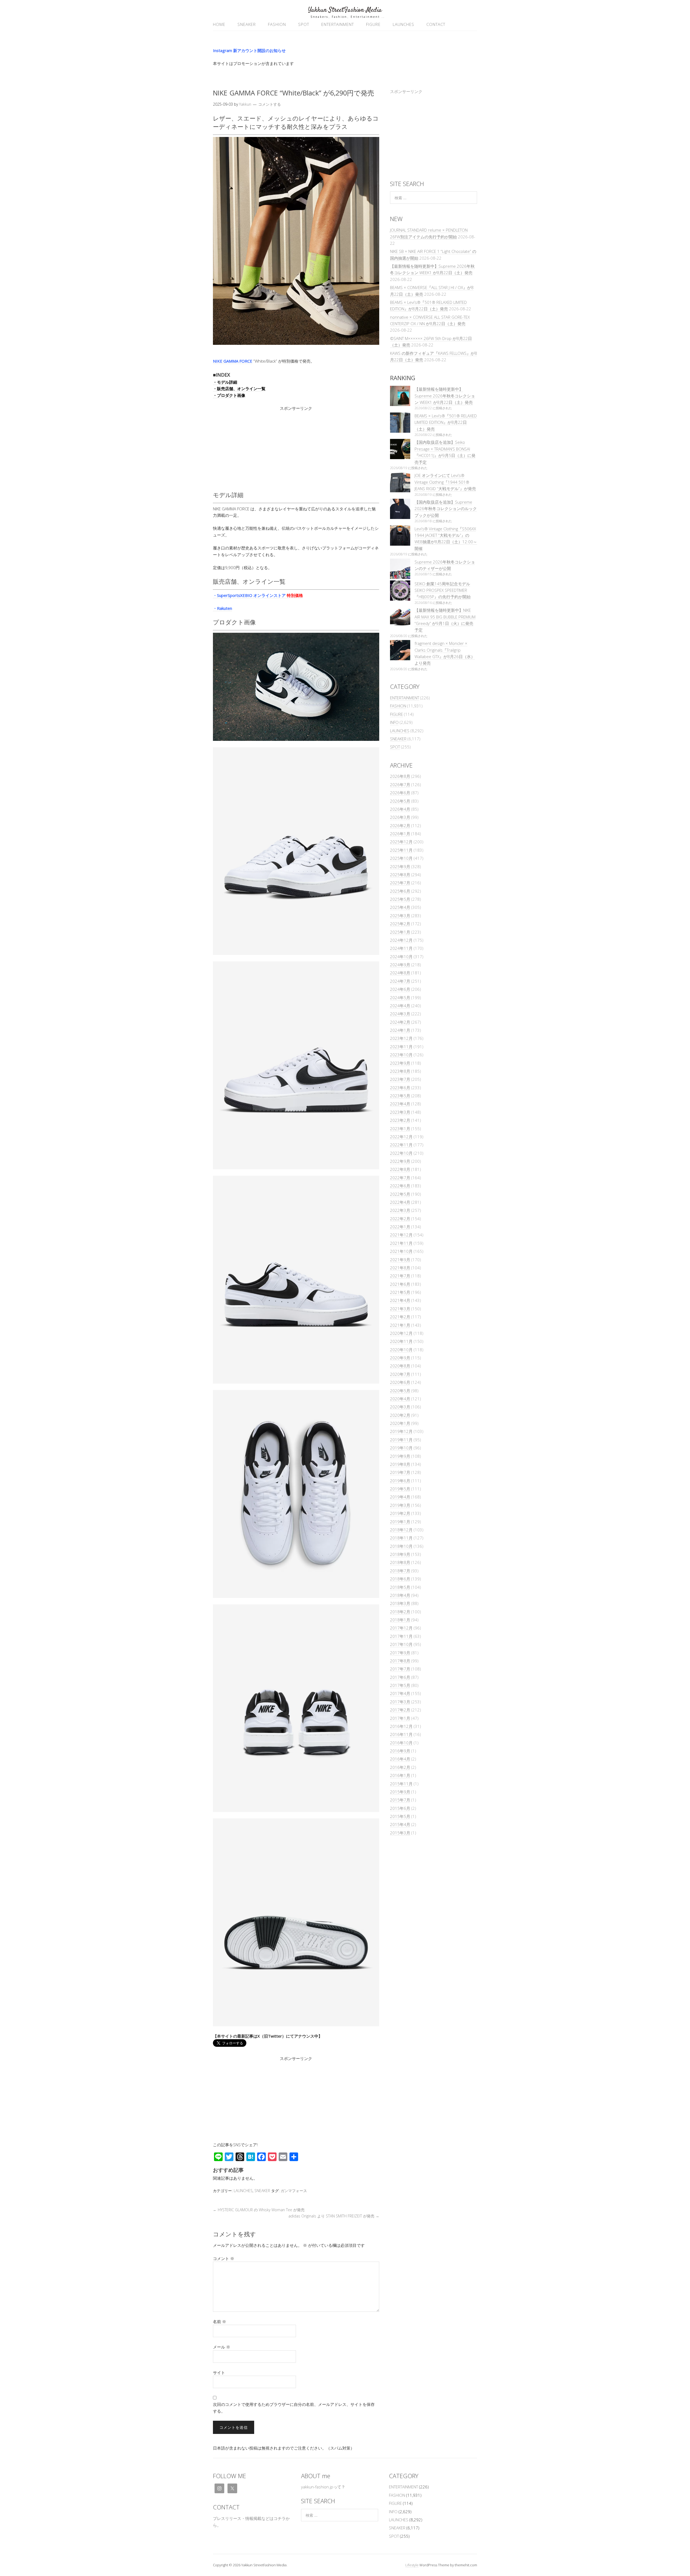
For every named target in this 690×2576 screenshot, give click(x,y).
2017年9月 (400, 1653)
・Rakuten (222, 608)
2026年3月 (400, 817)
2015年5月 (400, 1816)
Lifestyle (412, 2565)
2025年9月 (400, 866)
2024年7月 (400, 981)
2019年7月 (400, 1472)
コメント (224, 2258)
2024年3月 (400, 1014)
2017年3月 (400, 1702)
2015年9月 (400, 1792)
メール (222, 2347)
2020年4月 (400, 1399)
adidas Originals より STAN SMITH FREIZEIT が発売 (334, 2216)
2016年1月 (400, 1775)
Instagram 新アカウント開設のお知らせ (249, 50)
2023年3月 (400, 1112)
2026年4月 (400, 809)
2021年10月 (401, 1251)
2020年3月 (400, 1407)
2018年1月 (400, 1620)
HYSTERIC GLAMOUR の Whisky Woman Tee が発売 (259, 2210)
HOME (219, 24)
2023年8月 (400, 1071)
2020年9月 (400, 1358)
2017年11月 (401, 1636)
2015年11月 (401, 1784)
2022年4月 (400, 1202)
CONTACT (436, 24)
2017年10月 (401, 1644)
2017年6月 (400, 1677)
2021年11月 (401, 1243)
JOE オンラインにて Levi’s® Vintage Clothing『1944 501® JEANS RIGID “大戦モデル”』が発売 (445, 482)
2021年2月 (400, 1317)
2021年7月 (400, 1276)
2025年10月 (401, 858)
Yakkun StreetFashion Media (345, 10)
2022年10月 (401, 1153)
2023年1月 (400, 1129)
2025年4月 (400, 907)
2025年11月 (401, 850)
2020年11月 (401, 1341)
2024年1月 (400, 1030)
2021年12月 (401, 1235)
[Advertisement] (296, 449)
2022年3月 (400, 1210)
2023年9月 (400, 1063)
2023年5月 (400, 1096)
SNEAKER (247, 24)
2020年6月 (400, 1382)
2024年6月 (400, 989)
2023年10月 (401, 1055)
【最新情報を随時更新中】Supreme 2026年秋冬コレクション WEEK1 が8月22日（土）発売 (445, 396)
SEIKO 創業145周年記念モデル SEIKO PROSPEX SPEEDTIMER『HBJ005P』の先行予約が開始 (443, 590)
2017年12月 (401, 1628)
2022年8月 (400, 1169)
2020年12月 (401, 1333)
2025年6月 (400, 891)
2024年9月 (400, 965)
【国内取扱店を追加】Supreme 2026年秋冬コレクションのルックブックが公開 (446, 509)
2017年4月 (400, 1693)
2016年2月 (400, 1767)
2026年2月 (400, 826)
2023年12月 (401, 1038)
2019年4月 (400, 1497)
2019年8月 (400, 1464)
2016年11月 (401, 1734)
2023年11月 (401, 1047)
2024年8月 (400, 973)
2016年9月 (400, 1751)
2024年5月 (400, 998)
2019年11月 (401, 1440)
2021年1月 (400, 1325)
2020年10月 (401, 1350)
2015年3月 (400, 1833)
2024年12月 (401, 940)
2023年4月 (400, 1104)
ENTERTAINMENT (338, 24)
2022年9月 (400, 1161)
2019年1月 (400, 1522)
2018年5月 (400, 1587)
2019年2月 (400, 1513)
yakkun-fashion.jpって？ (323, 2487)
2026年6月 (400, 793)
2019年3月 (400, 1505)
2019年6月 (400, 1481)
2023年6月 (400, 1088)
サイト (219, 2372)
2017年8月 (400, 1661)
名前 (220, 2322)
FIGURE (373, 24)
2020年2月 (400, 1415)
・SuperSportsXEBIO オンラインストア (258, 595)
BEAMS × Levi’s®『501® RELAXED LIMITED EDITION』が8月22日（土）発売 (446, 422)
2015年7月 (400, 1800)
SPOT (304, 24)
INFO (394, 722)
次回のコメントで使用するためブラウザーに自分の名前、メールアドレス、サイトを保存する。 (294, 2408)
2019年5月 (400, 1489)
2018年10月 (401, 1546)
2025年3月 (400, 916)
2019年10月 (401, 1448)
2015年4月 (400, 1824)
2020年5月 (400, 1391)
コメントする (270, 104)
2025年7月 (400, 883)
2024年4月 (400, 1006)
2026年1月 (400, 834)
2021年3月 (400, 1309)
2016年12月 (401, 1726)
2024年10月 (401, 957)
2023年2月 (400, 1120)
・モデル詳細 (225, 382)
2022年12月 (401, 1137)
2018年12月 (401, 1530)
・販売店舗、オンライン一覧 (239, 388)
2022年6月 (400, 1186)
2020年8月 (400, 1366)
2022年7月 (400, 1178)
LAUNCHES (403, 24)
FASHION (277, 24)
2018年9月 (400, 1554)
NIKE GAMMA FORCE (233, 361)
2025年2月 (400, 924)
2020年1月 (400, 1423)
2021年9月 (400, 1260)
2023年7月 (400, 1079)
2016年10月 (401, 1743)
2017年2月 (400, 1710)
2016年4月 (400, 1759)
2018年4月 (400, 1595)
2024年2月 (400, 1022)
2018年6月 (400, 1579)
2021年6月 (400, 1284)
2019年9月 (400, 1456)
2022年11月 (401, 1145)
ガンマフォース (294, 2191)
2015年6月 (400, 1808)
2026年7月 (400, 785)
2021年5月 (400, 1292)
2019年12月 (401, 1431)
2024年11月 (401, 948)
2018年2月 (400, 1612)
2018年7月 (400, 1571)
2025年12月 (401, 842)
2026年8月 (400, 776)
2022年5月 (400, 1194)
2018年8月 (400, 1562)
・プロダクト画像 (229, 395)
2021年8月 (400, 1268)
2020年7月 (400, 1374)
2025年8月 (400, 875)
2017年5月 (400, 1685)
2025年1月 (400, 932)
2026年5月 (400, 801)
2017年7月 (400, 1669)
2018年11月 (401, 1538)
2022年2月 (400, 1219)
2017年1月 (400, 1718)
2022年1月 (400, 1227)
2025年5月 (400, 899)
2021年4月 (400, 1300)
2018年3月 (400, 1603)
